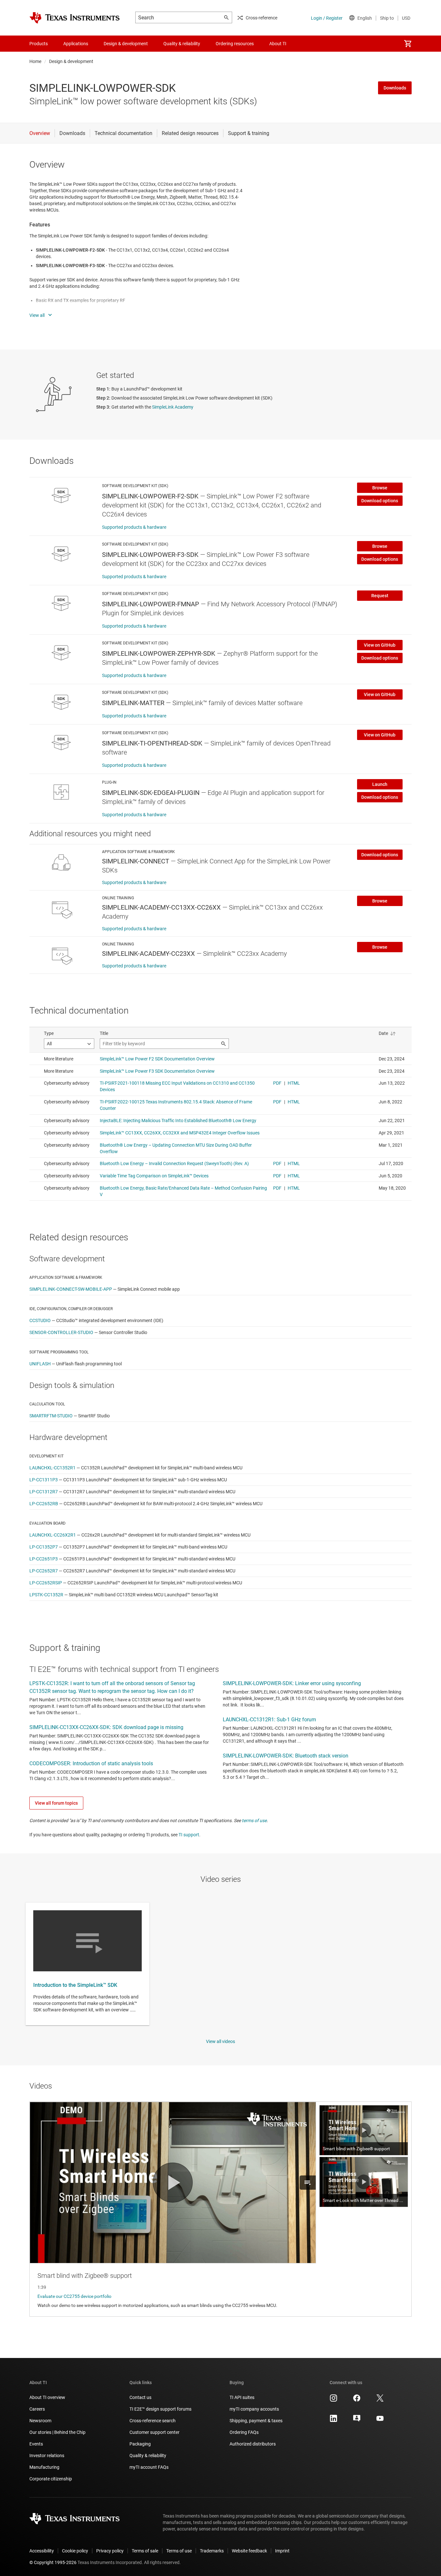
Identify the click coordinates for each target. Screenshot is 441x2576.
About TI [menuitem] (278, 44)
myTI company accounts (254, 2409)
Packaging (140, 2444)
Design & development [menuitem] (126, 44)
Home (35, 61)
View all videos (221, 2041)
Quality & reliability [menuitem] (182, 44)
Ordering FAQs (244, 2432)
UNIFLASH (40, 1364)
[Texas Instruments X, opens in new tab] (380, 2400)
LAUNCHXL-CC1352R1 (52, 1468)
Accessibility (42, 2551)
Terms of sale (145, 2551)
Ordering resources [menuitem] (235, 44)
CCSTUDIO (40, 1320)
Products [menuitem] (39, 44)
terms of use (254, 1820)
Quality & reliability (148, 2456)
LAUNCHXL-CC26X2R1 (53, 1535)
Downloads (395, 88)
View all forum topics (56, 1803)
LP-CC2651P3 (44, 1559)
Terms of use (179, 2551)
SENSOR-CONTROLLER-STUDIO (61, 1332)
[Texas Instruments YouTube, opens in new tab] (380, 2421)
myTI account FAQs (149, 2467)
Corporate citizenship (51, 2479)
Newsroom (40, 2421)
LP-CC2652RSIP (46, 1583)
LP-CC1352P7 (44, 1547)
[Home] (75, 18)
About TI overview (47, 2397)
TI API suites (242, 2397)
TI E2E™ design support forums (160, 2409)
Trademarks (212, 2551)
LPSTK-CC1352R (46, 1595)
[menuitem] (408, 44)
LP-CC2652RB (44, 1504)
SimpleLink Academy (173, 407)
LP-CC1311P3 (44, 1480)
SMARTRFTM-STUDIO (51, 1416)
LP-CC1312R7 (44, 1492)
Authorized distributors (253, 2444)
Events (36, 2444)
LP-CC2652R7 (44, 1571)
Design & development (71, 61)
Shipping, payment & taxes (256, 2421)
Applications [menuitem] (76, 44)
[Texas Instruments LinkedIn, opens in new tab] (333, 2421)
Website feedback (249, 2551)
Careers (37, 2409)
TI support (189, 1835)
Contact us (140, 2397)
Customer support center (154, 2432)
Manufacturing (44, 2467)
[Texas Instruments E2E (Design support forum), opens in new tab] (357, 2421)
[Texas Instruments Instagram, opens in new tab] (333, 2400)
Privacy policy (110, 2551)
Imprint (282, 2551)
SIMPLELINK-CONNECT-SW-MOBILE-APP (71, 1289)
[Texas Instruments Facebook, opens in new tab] (357, 2400)
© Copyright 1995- (53, 2562)
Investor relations (47, 2456)
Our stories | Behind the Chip (57, 2432)
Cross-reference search (153, 2421)
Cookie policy (75, 2551)
